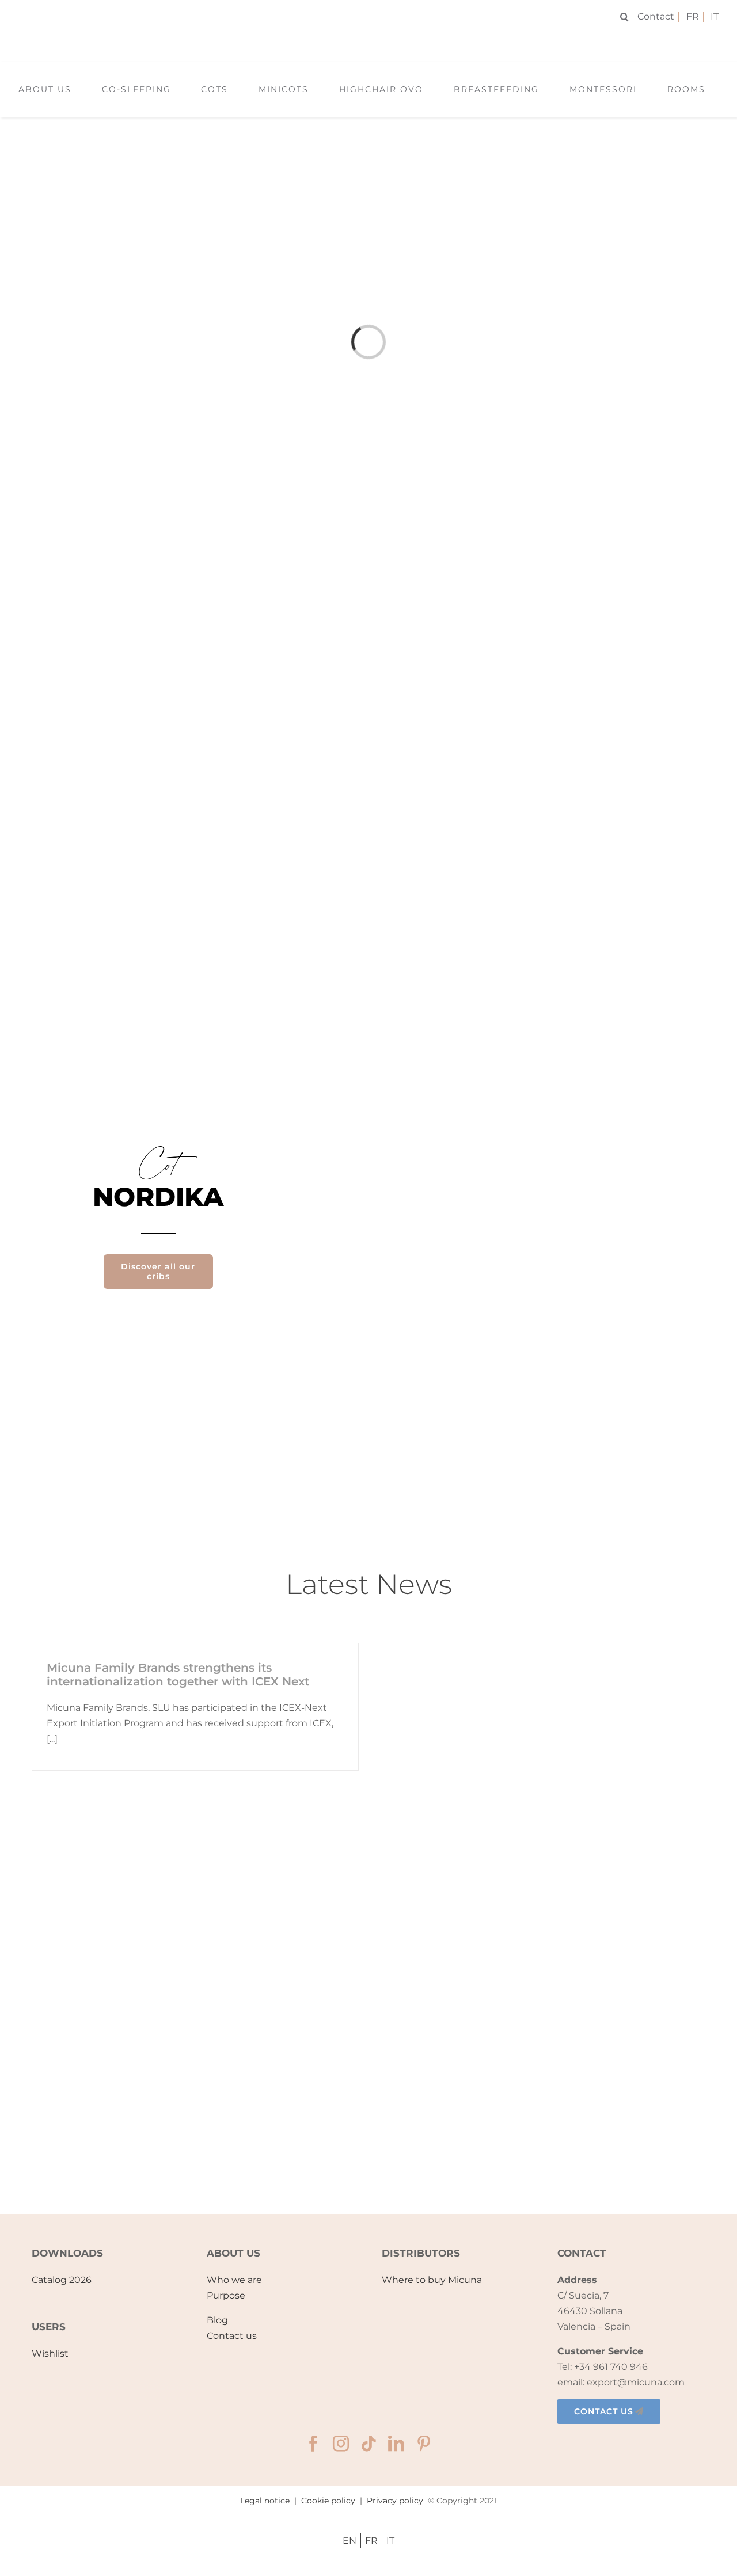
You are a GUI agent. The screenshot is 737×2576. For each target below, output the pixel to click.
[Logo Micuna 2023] (368, 39)
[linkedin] (396, 2444)
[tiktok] (368, 2444)
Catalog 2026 (62, 2280)
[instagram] (341, 2444)
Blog (217, 2320)
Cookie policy (328, 2501)
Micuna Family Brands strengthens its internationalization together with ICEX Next (178, 1675)
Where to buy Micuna (432, 2280)
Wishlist (50, 2354)
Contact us (232, 2336)
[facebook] (313, 2444)
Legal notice (265, 2501)
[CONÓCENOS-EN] (368, 2002)
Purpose (226, 2295)
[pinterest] (424, 2444)
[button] (627, 17)
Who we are (234, 2280)
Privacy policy (395, 2501)
